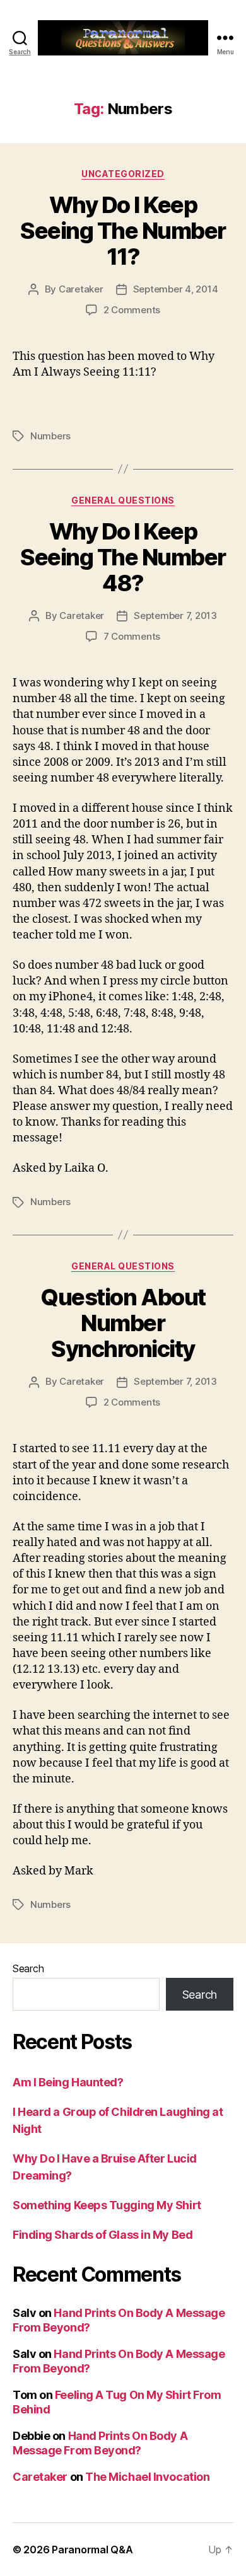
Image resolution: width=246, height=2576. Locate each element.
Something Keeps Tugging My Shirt (107, 2205)
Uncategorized (123, 174)
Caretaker (81, 289)
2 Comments (132, 310)
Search (28, 1968)
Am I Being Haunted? (68, 2082)
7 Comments (132, 636)
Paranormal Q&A (92, 2550)
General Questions (123, 500)
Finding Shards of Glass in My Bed (102, 2235)
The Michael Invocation (147, 2477)
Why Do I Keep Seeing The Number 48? (123, 557)
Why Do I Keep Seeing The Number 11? (123, 231)
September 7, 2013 (175, 615)
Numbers (50, 436)
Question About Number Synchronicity (123, 1323)
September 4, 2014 (176, 289)
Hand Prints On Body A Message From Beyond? (100, 2443)
